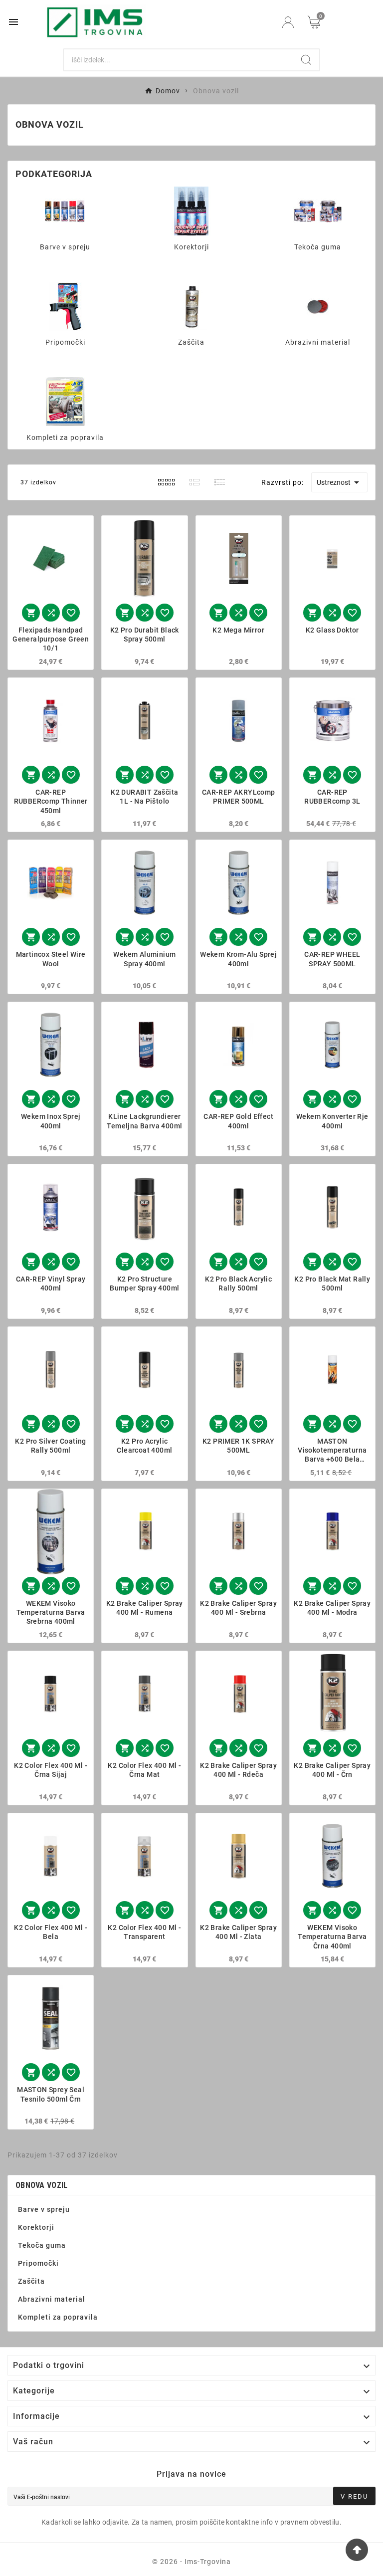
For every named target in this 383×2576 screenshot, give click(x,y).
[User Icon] (288, 22)
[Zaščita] (191, 306)
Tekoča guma (318, 247)
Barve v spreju (65, 247)
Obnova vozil (42, 2185)
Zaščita (191, 342)
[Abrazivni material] (318, 306)
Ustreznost (340, 482)
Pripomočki (65, 342)
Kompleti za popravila (65, 437)
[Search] (306, 60)
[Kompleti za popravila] (65, 401)
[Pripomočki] (65, 306)
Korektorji (191, 247)
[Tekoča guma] (318, 211)
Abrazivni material (318, 342)
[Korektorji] (191, 211)
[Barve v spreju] (65, 211)
